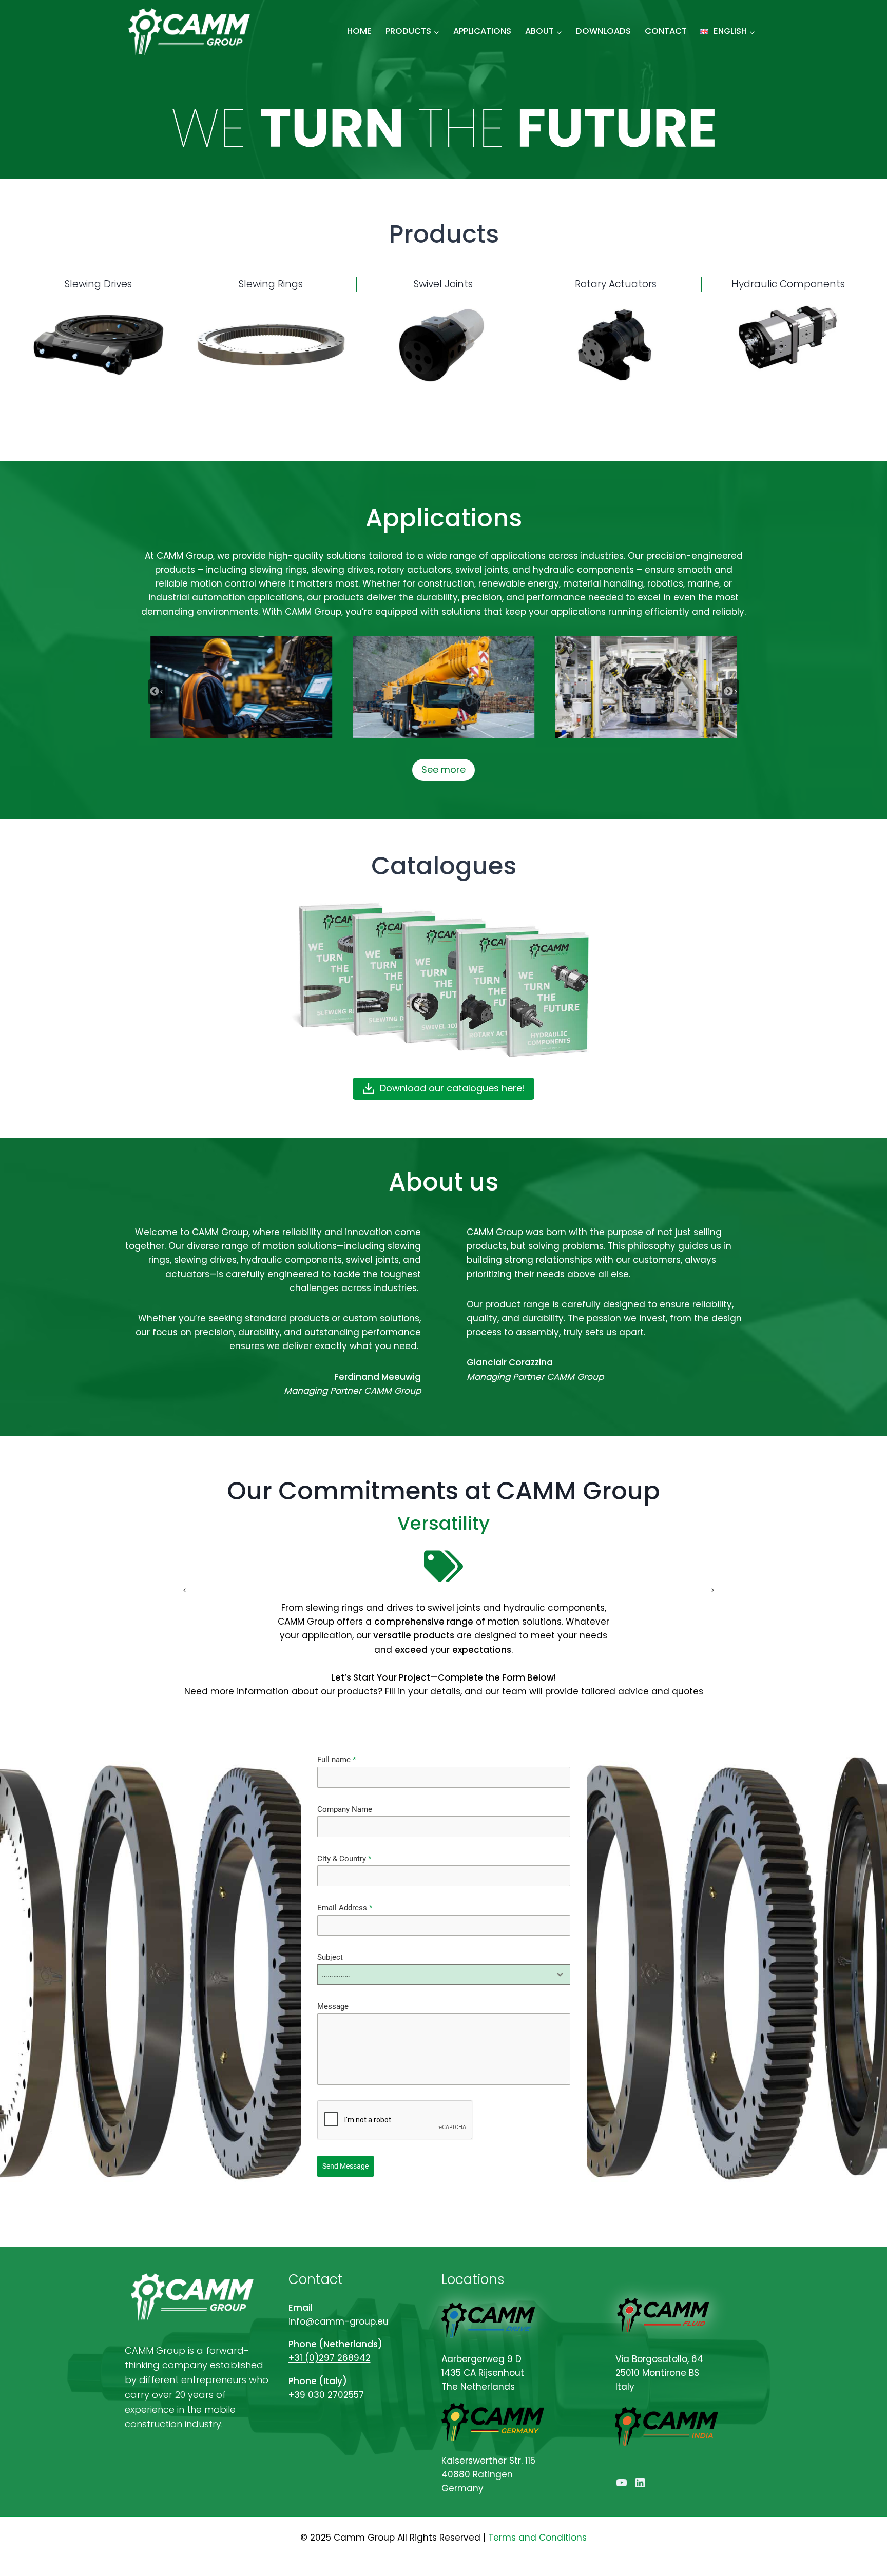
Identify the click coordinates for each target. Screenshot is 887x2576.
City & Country (344, 1859)
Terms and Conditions (537, 2538)
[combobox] (444, 1975)
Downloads (603, 31)
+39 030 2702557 (326, 2395)
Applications (482, 31)
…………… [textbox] (336, 1974)
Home (359, 31)
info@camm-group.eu (339, 2321)
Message (333, 2006)
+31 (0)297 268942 (330, 2358)
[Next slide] (730, 692)
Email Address (345, 1908)
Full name (336, 1760)
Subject (330, 1957)
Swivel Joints (443, 284)
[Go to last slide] (157, 692)
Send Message (345, 2166)
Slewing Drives (98, 284)
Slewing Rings (271, 284)
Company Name (345, 1809)
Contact (666, 31)
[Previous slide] (180, 1590)
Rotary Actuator (613, 284)
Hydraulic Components (788, 284)
